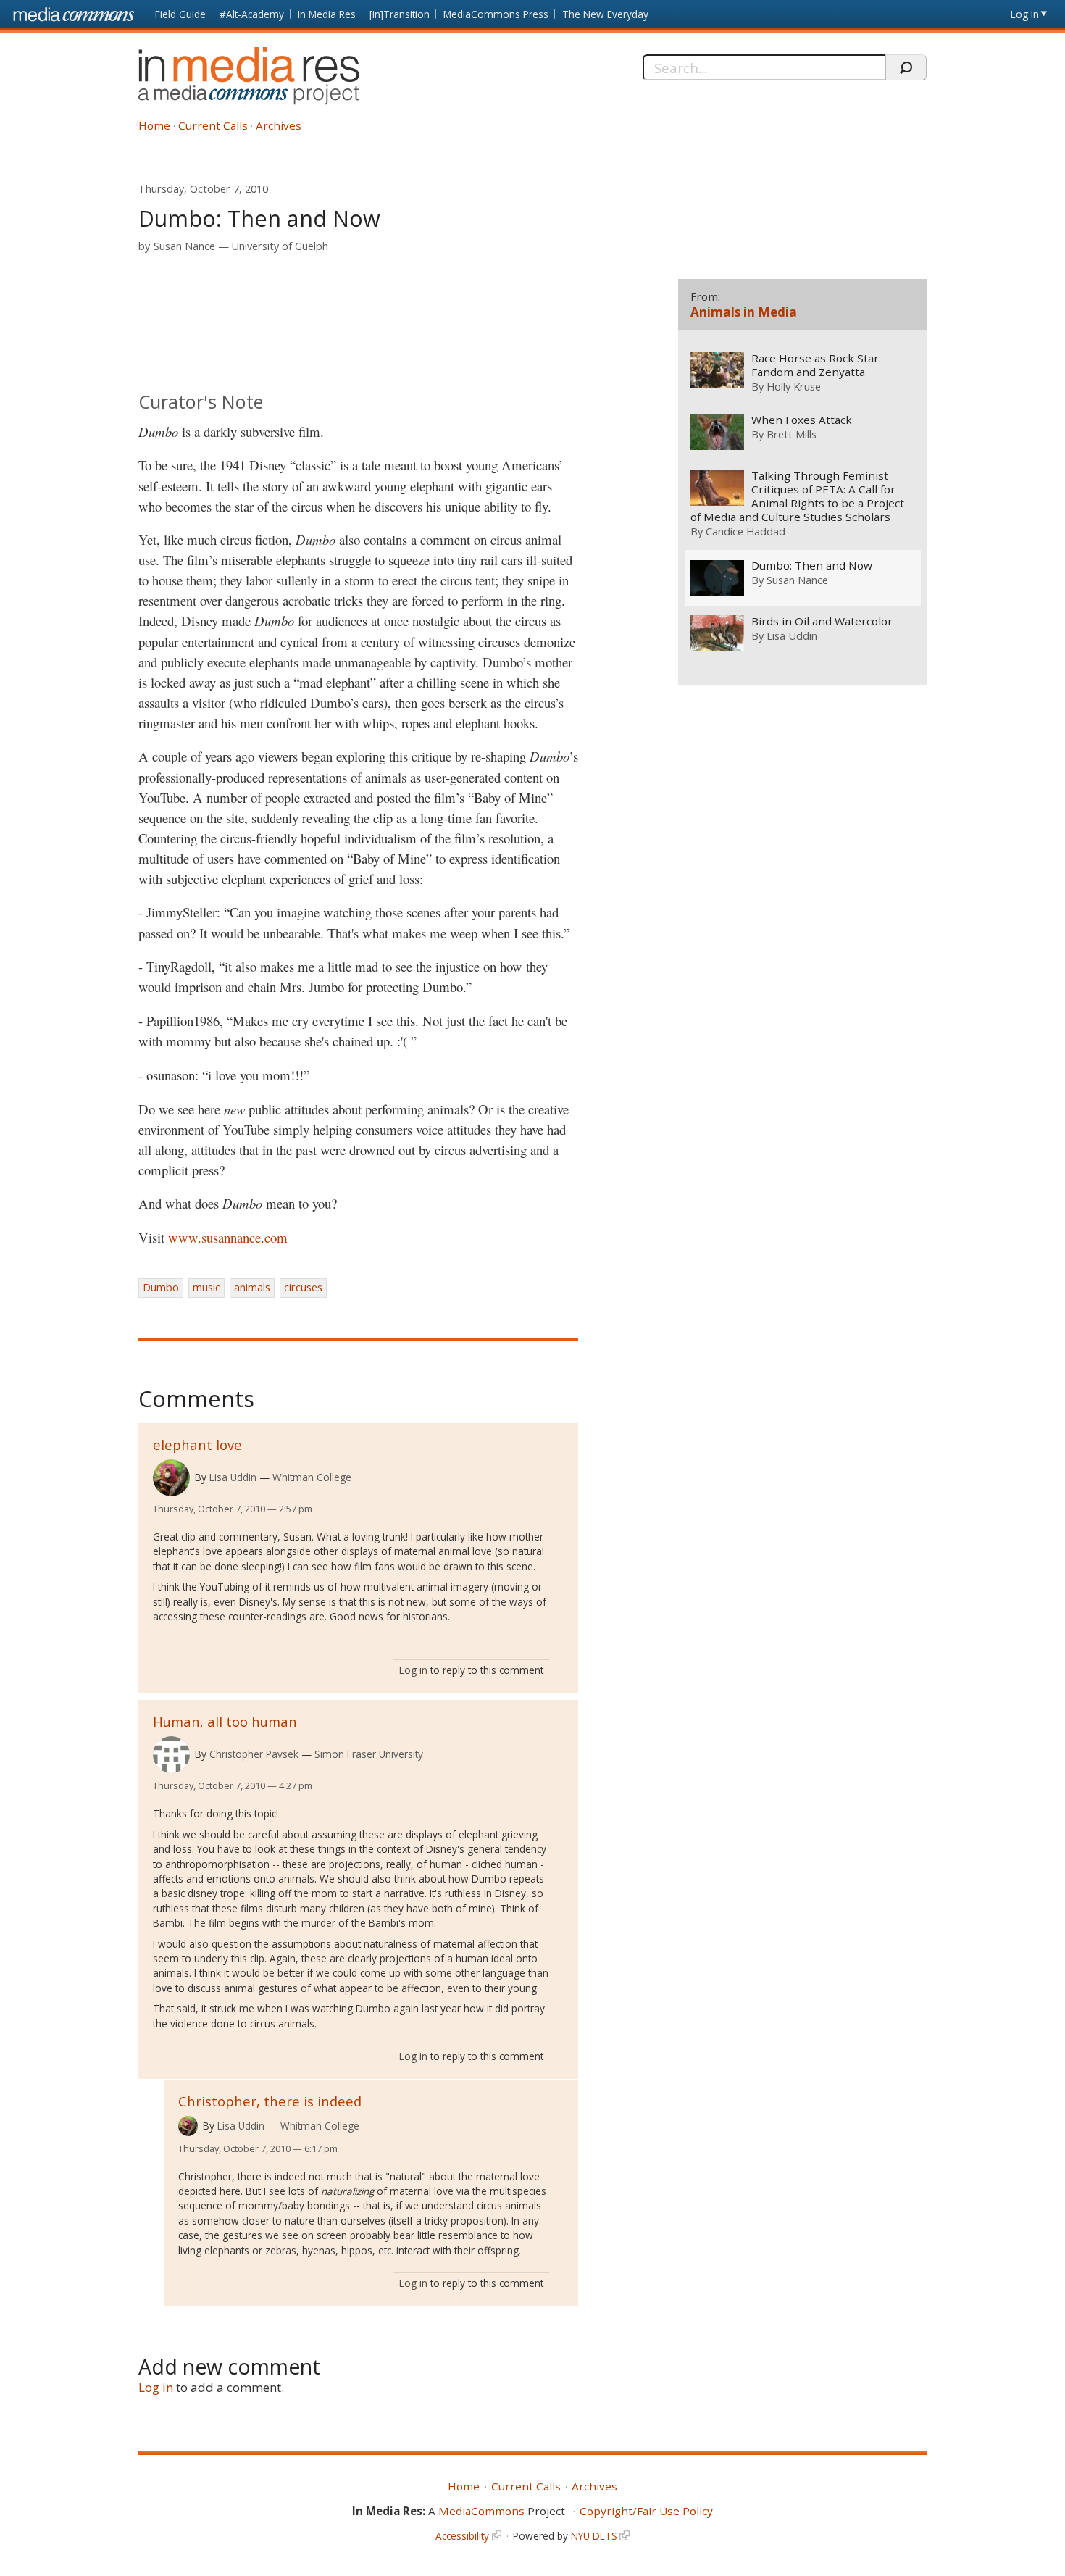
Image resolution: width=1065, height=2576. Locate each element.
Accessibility (462, 2536)
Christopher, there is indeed (270, 2101)
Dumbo (161, 1287)
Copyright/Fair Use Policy (646, 2511)
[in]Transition (400, 14)
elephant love (197, 1445)
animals (252, 1287)
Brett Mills (792, 434)
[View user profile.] (171, 1478)
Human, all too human (225, 1721)
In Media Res (327, 14)
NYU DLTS (594, 2536)
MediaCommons (481, 2511)
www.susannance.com (228, 1237)
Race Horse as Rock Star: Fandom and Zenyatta (816, 365)
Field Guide (180, 14)
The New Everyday (605, 14)
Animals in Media (744, 312)
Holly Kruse (794, 386)
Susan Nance (184, 246)
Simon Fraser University (369, 1754)
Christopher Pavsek (254, 1754)
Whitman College (312, 1477)
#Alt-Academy (252, 14)
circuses (303, 1287)
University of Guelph (280, 246)
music (206, 1287)
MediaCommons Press (496, 14)
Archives (279, 125)
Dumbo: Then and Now (812, 566)
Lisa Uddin (233, 1477)
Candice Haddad (745, 531)
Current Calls (213, 125)
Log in (1025, 14)
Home (154, 125)
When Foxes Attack (802, 420)
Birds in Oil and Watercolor (822, 621)
